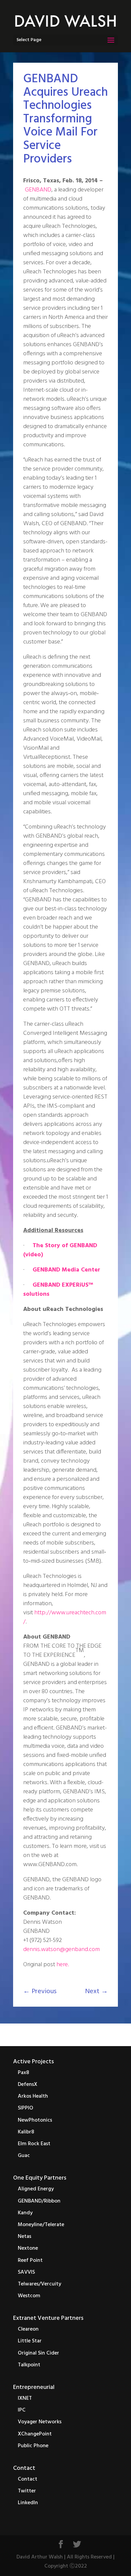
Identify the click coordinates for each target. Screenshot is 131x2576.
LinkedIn (28, 2503)
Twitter (27, 2491)
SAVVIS (26, 2272)
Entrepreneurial (34, 2387)
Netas (25, 2237)
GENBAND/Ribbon (39, 2201)
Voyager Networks (40, 2422)
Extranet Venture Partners (48, 2318)
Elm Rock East (34, 2144)
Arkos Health (33, 2096)
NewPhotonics (35, 2120)
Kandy (25, 2213)
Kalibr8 (26, 2132)
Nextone (28, 2248)
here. (63, 1965)
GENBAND (38, 190)
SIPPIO (26, 2108)
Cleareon (28, 2329)
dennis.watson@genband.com (61, 1950)
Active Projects (33, 2062)
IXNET (25, 2398)
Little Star (30, 2341)
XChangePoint (35, 2434)
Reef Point (30, 2260)
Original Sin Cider (38, 2353)
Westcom (29, 2296)
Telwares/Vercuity (39, 2284)
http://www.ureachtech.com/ (65, 1617)
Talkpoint (29, 2365)
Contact (24, 2468)
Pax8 (24, 2073)
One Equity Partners (40, 2178)
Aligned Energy (36, 2189)
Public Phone (33, 2446)
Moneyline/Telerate (41, 2225)
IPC (22, 2410)
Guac (24, 2156)
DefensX (28, 2085)
